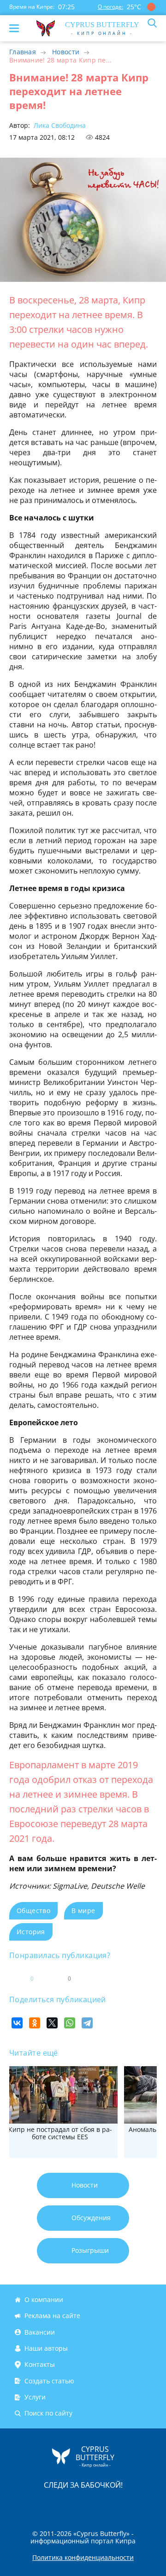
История (31, 1932)
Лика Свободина (59, 125)
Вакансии (40, 2332)
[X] (52, 2023)
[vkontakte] (116, 2504)
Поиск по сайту (48, 2413)
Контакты (40, 2364)
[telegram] (95, 2504)
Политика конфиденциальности (83, 2558)
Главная (23, 52)
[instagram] (52, 2504)
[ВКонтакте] (17, 2023)
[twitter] (73, 2504)
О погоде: (110, 7)
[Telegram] (87, 2023)
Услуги (35, 2397)
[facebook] (31, 2504)
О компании (44, 2299)
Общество (33, 1911)
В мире (83, 1911)
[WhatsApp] (70, 2023)
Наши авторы (46, 2348)
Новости (66, 52)
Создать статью (49, 2381)
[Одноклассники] (35, 2023)
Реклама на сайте (52, 2316)
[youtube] (136, 2504)
